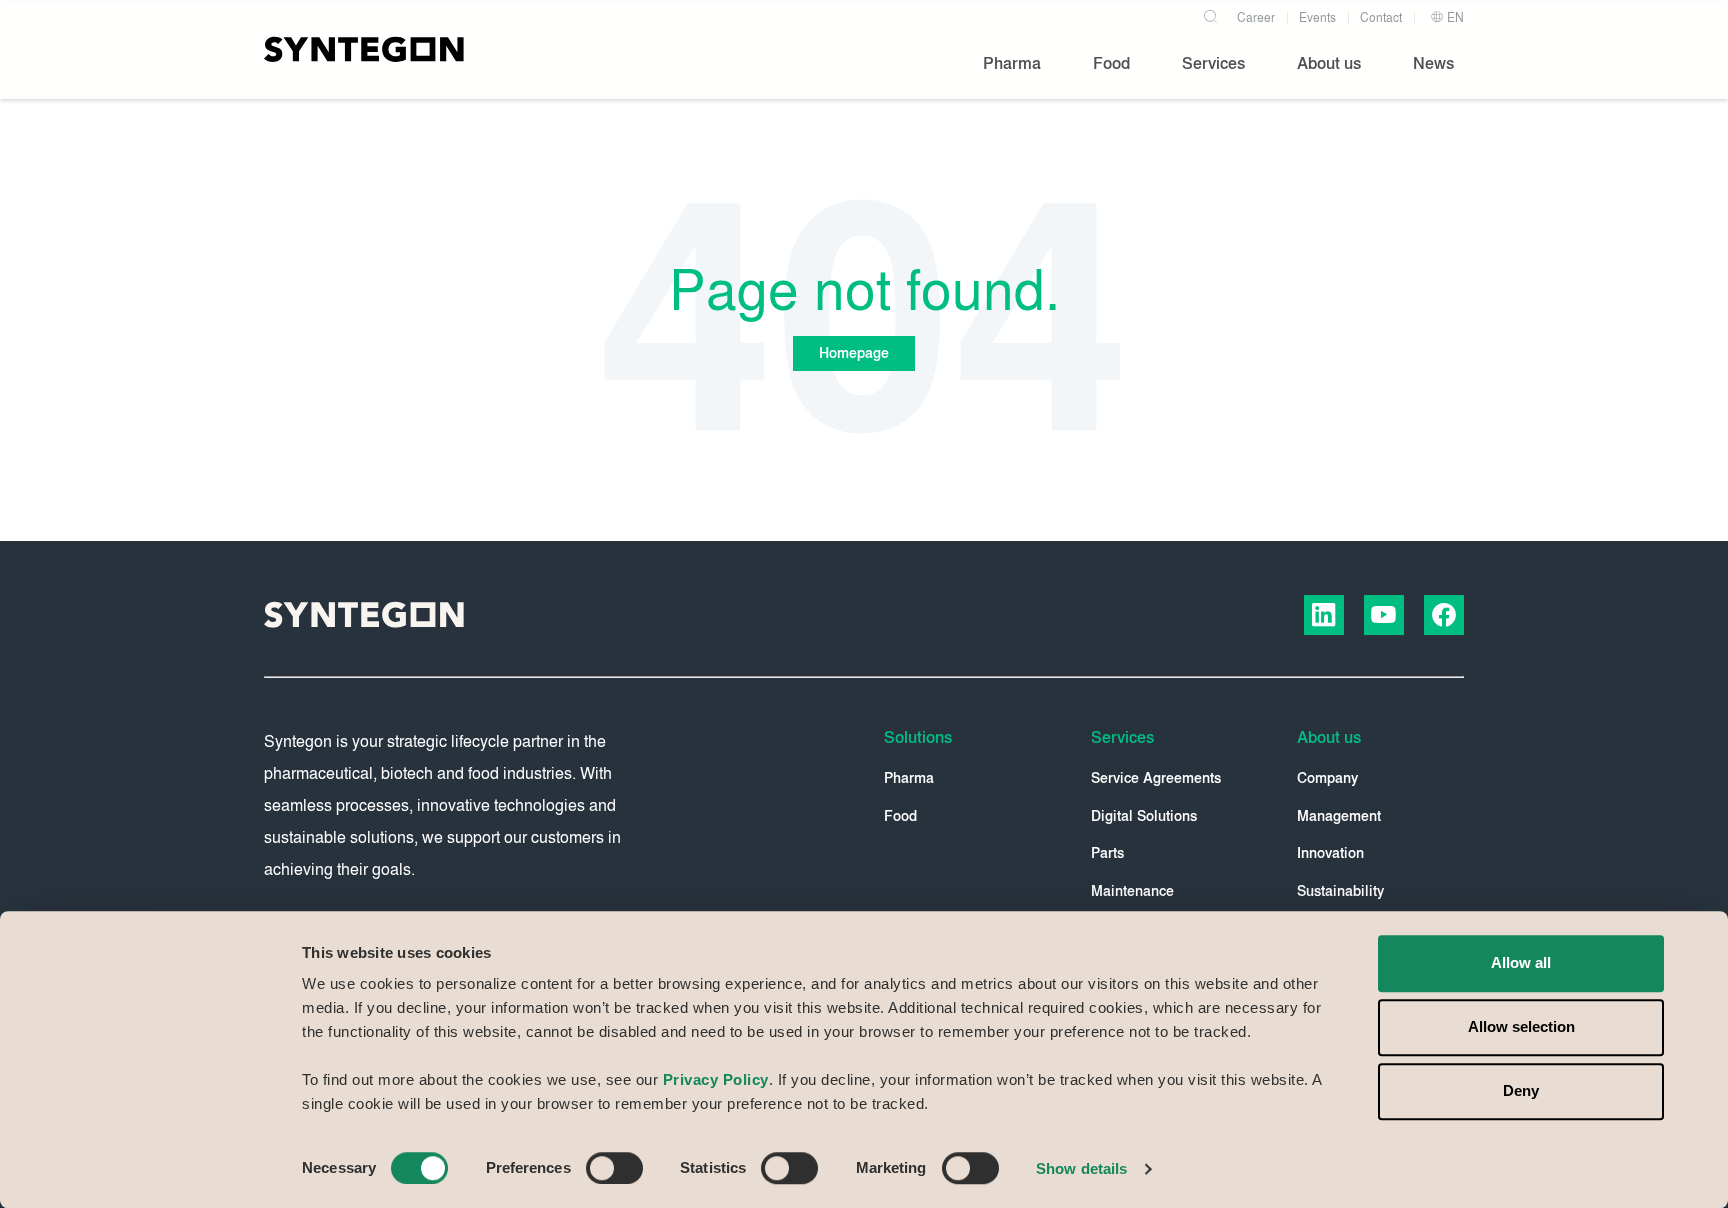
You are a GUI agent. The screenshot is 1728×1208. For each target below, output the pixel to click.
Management (1339, 816)
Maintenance (1132, 891)
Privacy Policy (716, 1079)
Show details (1081, 1168)
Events (1317, 18)
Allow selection (1521, 1026)
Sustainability (1340, 891)
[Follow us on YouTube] (1384, 615)
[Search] (1210, 14)
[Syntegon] (364, 49)
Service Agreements (1156, 778)
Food (900, 816)
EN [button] (1454, 18)
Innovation (1330, 853)
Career (1256, 18)
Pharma (909, 778)
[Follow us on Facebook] (1444, 615)
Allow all (1521, 962)
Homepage (854, 353)
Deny (1521, 1090)
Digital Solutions (1144, 816)
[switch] (614, 1168)
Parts (1107, 853)
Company (1327, 778)
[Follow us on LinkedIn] (1324, 615)
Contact (1381, 18)
